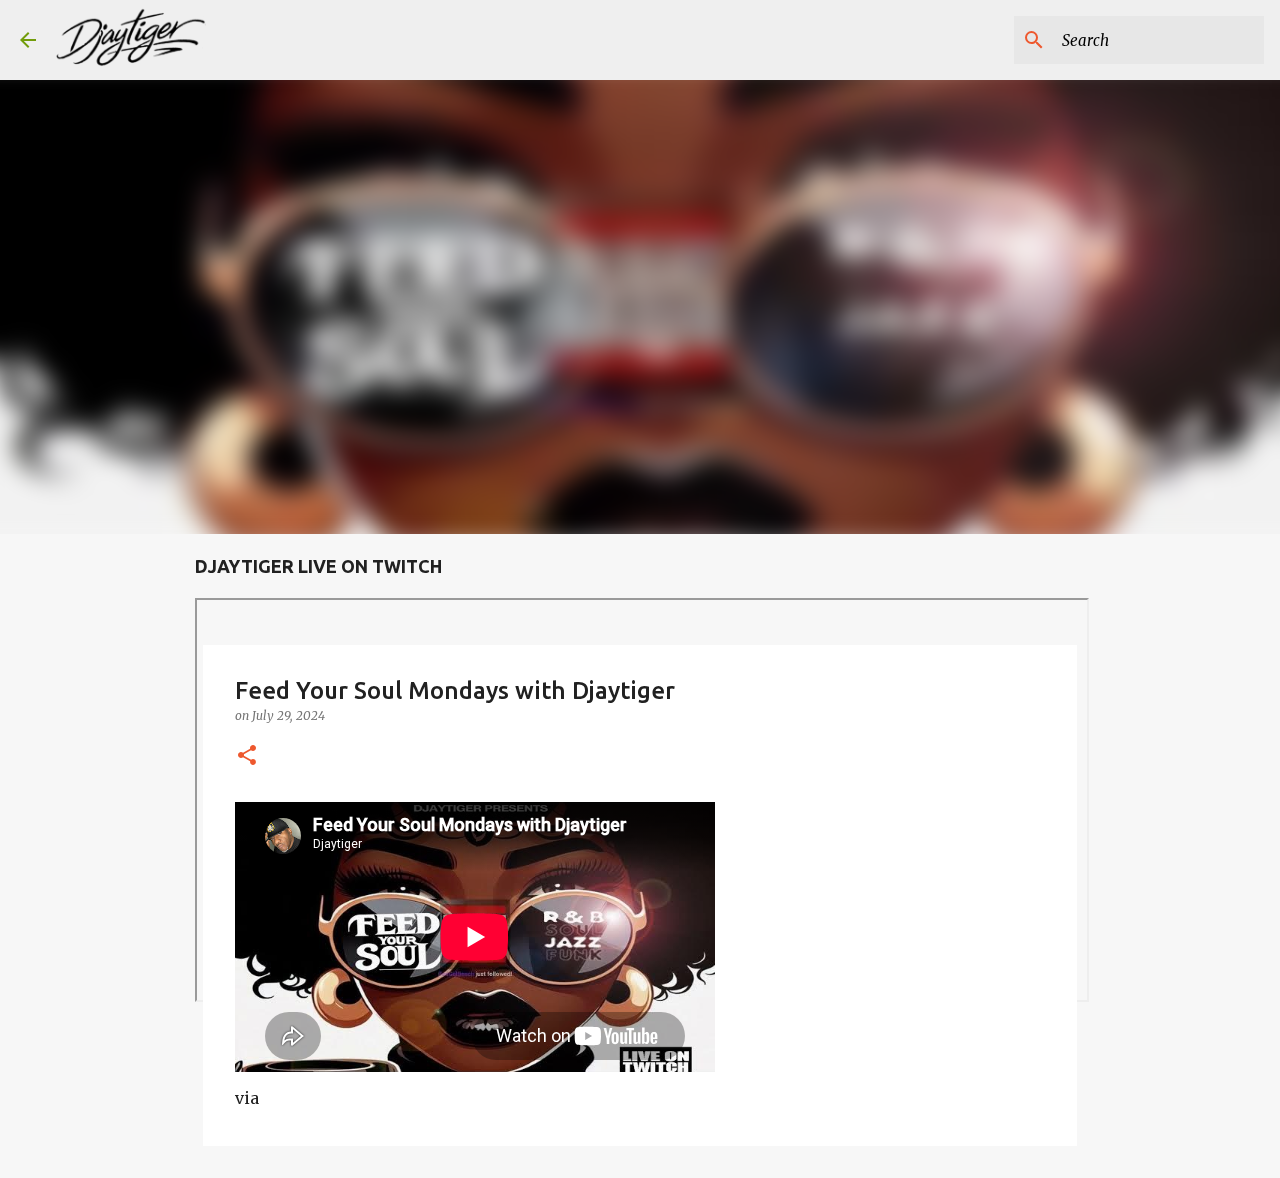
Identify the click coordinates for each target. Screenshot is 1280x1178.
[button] (247, 756)
